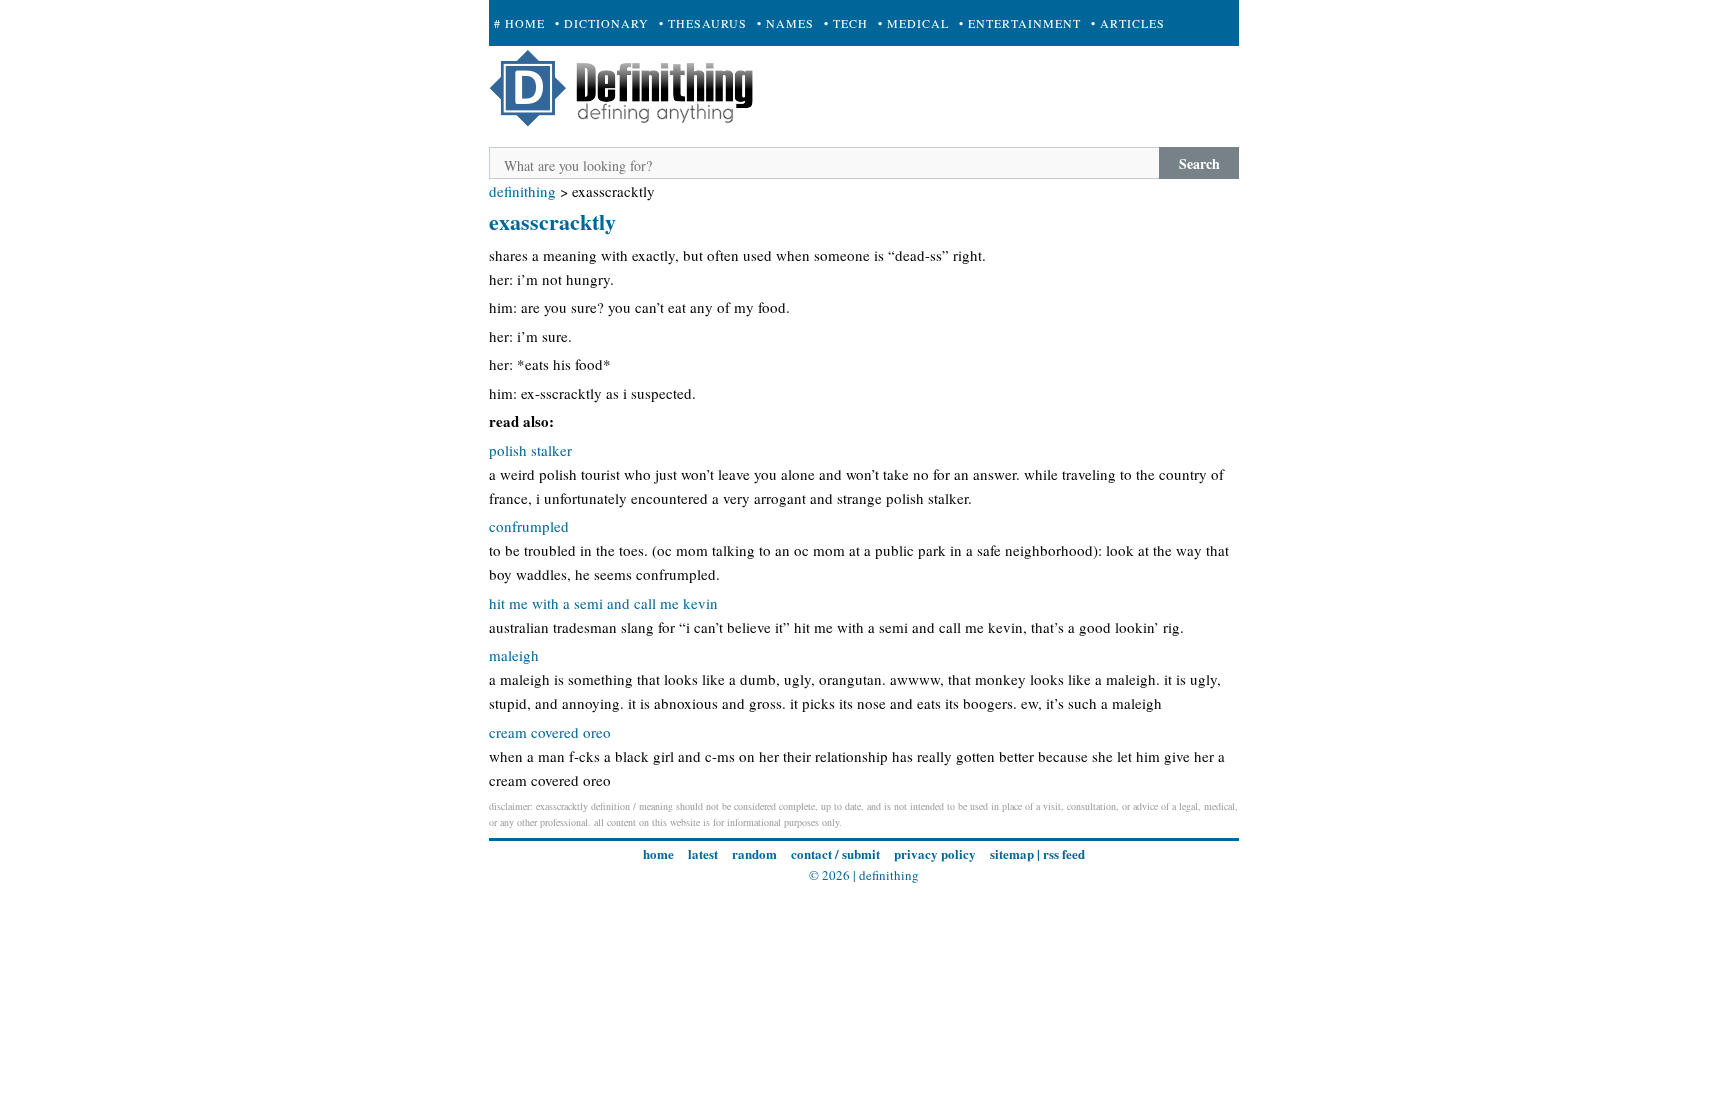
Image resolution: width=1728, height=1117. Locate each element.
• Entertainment (1020, 23)
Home (658, 853)
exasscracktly (552, 221)
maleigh (514, 655)
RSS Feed (1064, 853)
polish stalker (530, 450)
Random (754, 853)
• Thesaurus (703, 23)
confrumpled (529, 526)
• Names (785, 23)
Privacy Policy (935, 853)
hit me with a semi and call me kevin (603, 603)
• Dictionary (602, 23)
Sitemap (1012, 853)
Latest (703, 853)
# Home (519, 23)
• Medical (913, 23)
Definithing (522, 191)
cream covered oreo (550, 732)
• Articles (1128, 23)
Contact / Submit (835, 853)
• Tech (846, 23)
